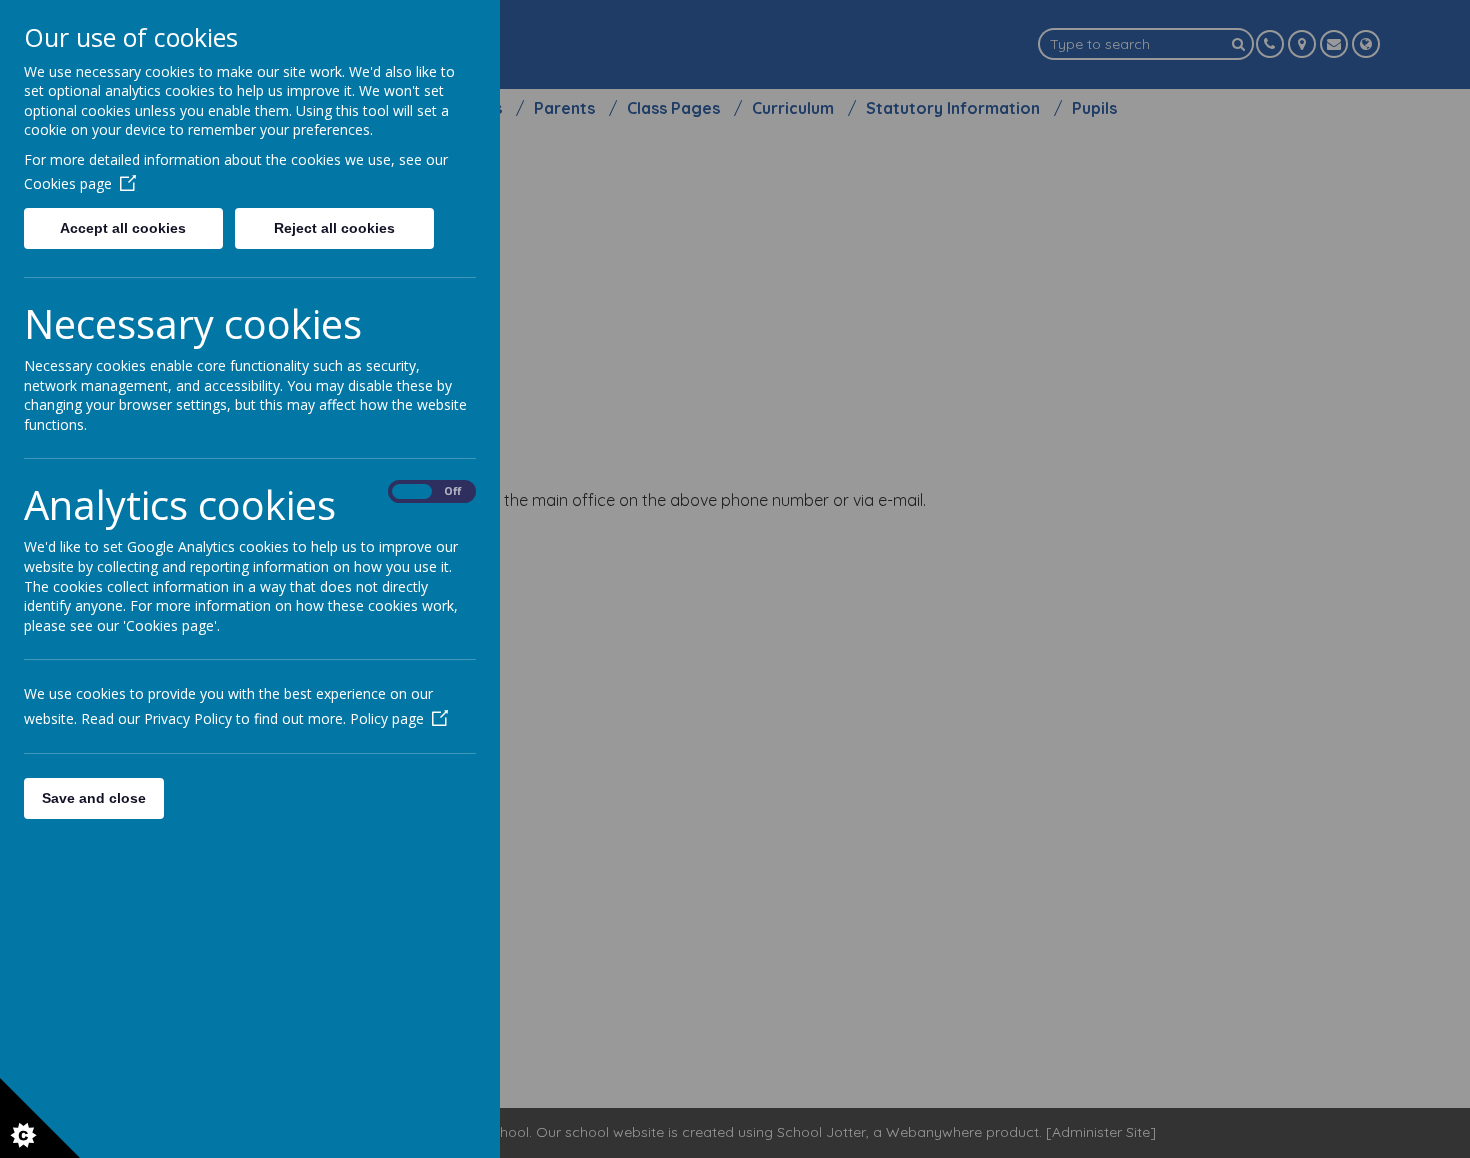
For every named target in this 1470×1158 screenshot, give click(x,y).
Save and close (94, 798)
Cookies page (68, 183)
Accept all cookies (123, 228)
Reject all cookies (334, 228)
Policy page (387, 718)
